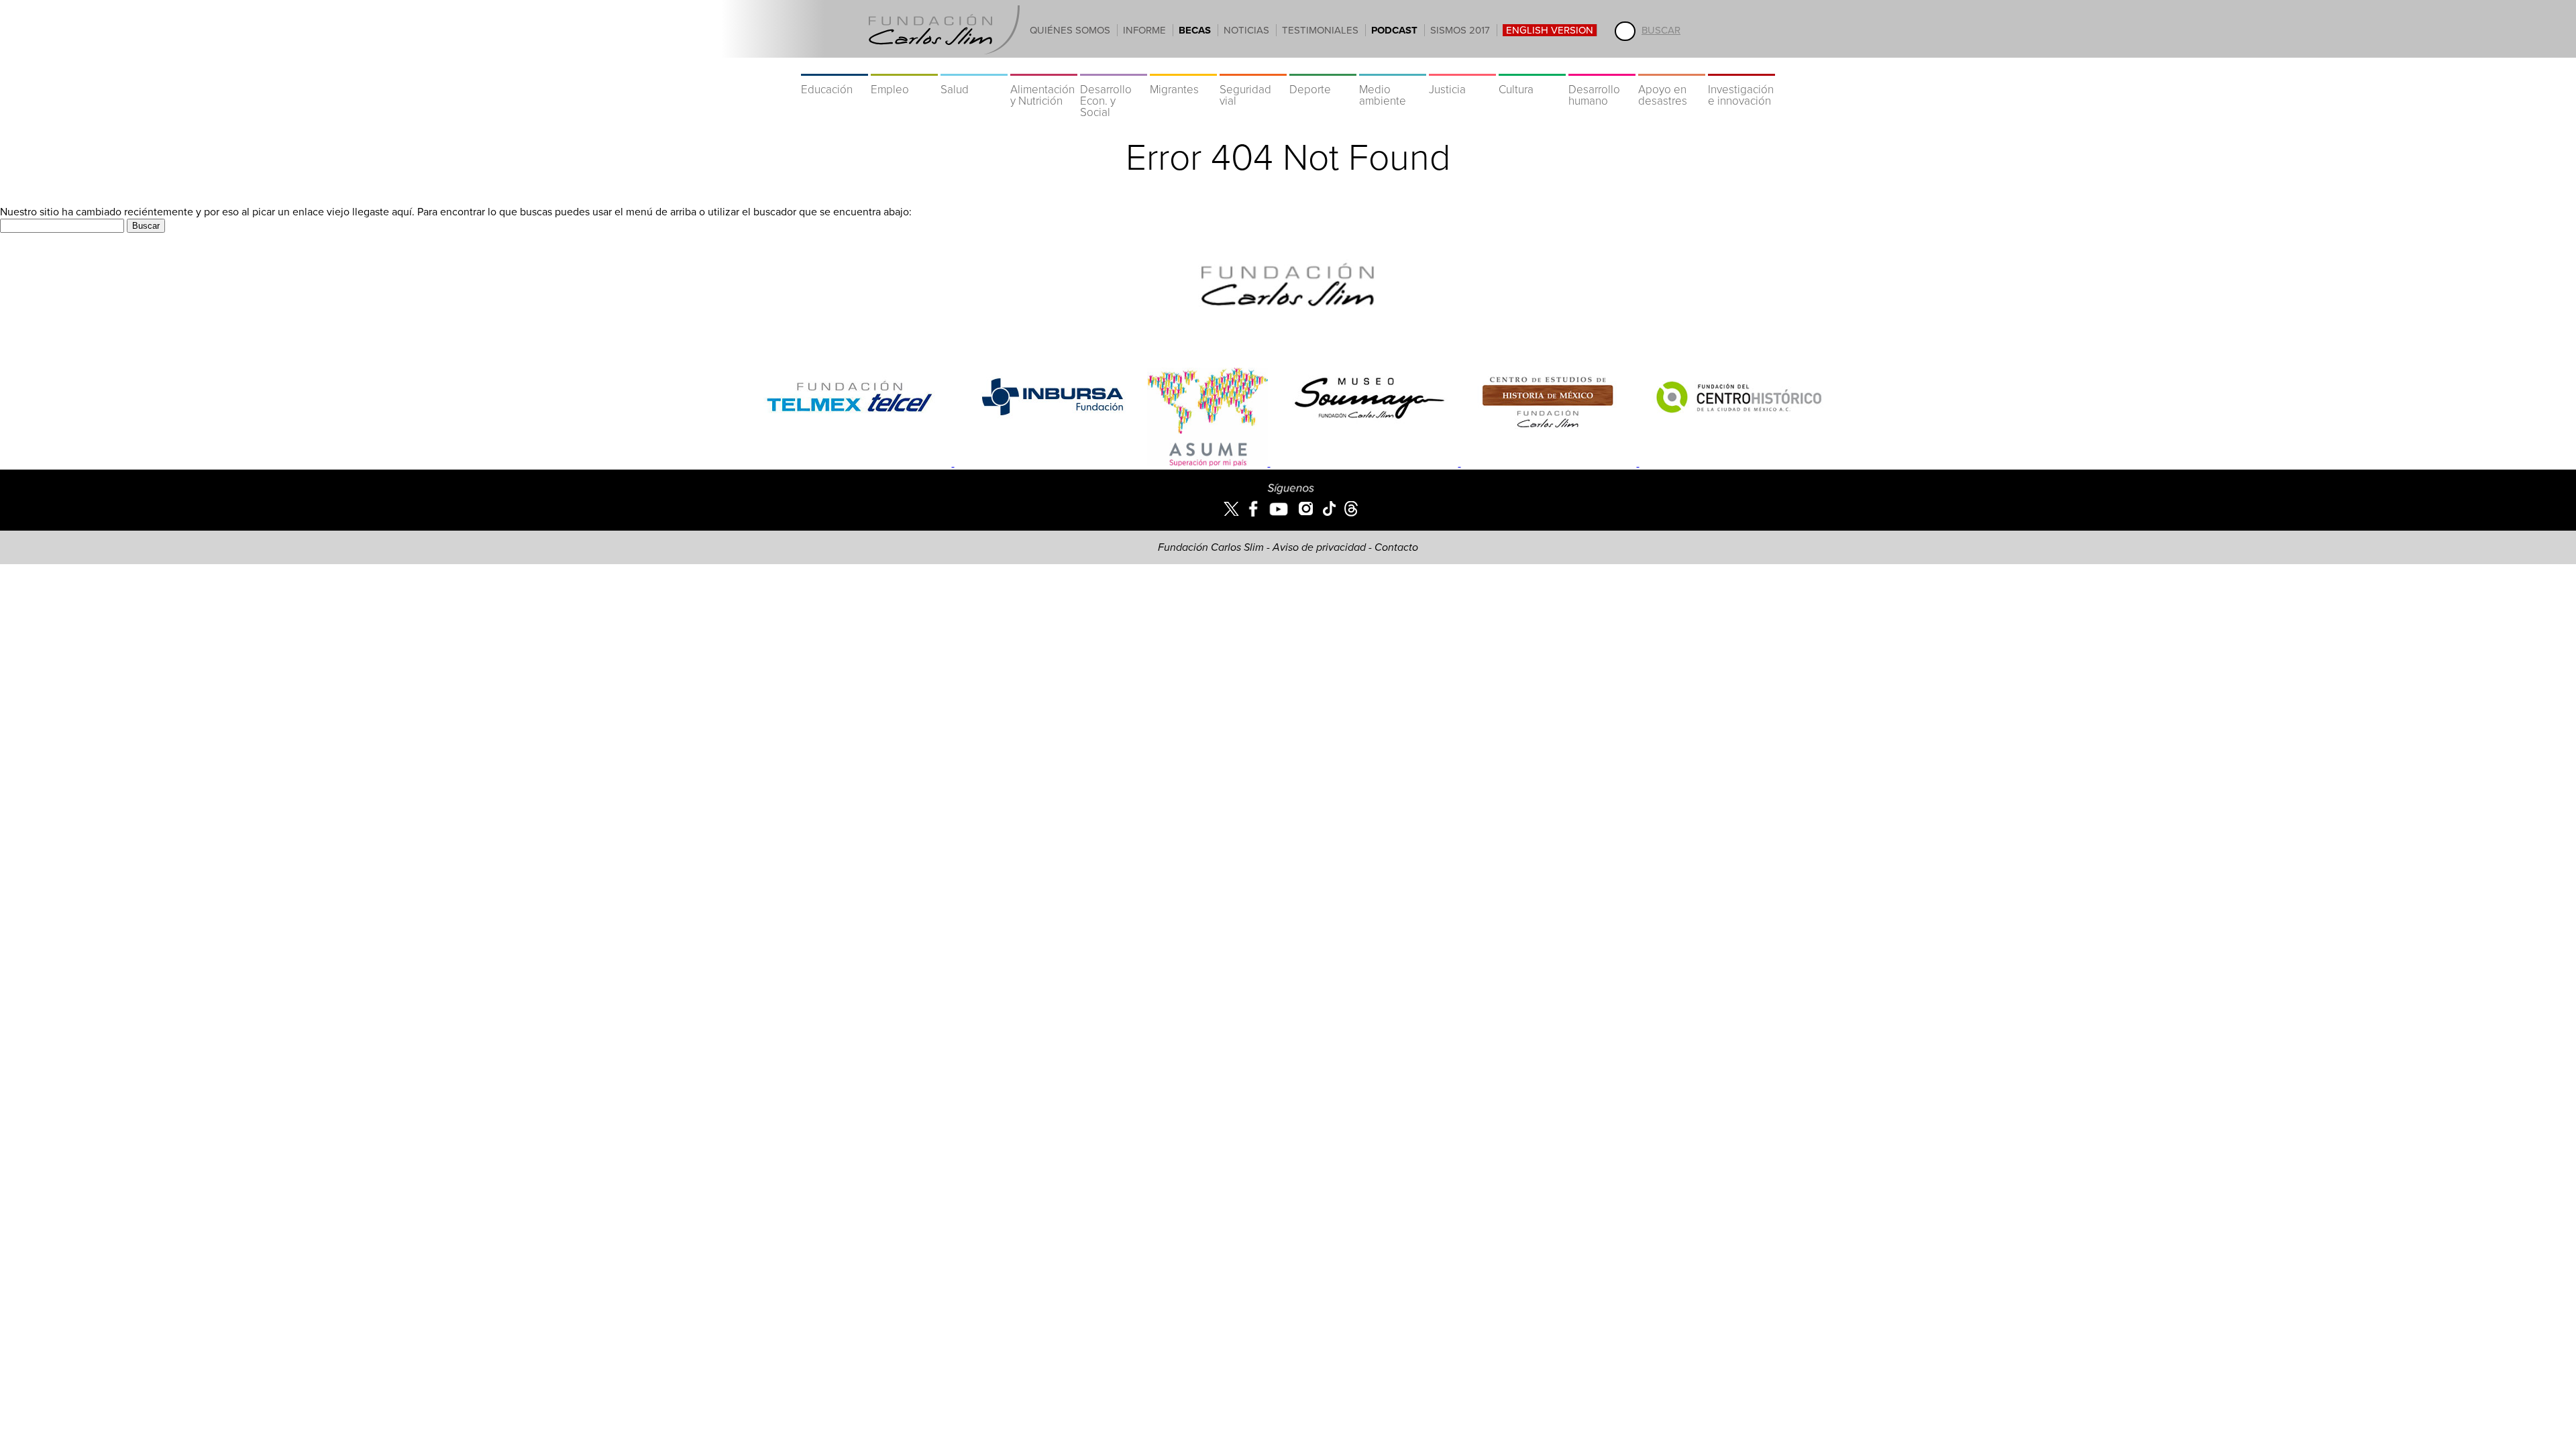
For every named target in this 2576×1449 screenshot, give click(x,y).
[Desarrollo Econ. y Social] (1114, 67)
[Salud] (974, 67)
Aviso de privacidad (1319, 547)
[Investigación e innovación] (1741, 67)
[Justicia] (1462, 67)
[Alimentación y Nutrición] (1044, 67)
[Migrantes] (1183, 67)
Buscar (1661, 30)
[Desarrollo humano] (1602, 67)
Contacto (1396, 547)
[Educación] (835, 67)
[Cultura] (1532, 67)
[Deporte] (1323, 67)
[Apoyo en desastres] (1672, 67)
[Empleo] (904, 67)
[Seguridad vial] (1253, 67)
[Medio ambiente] (1393, 67)
